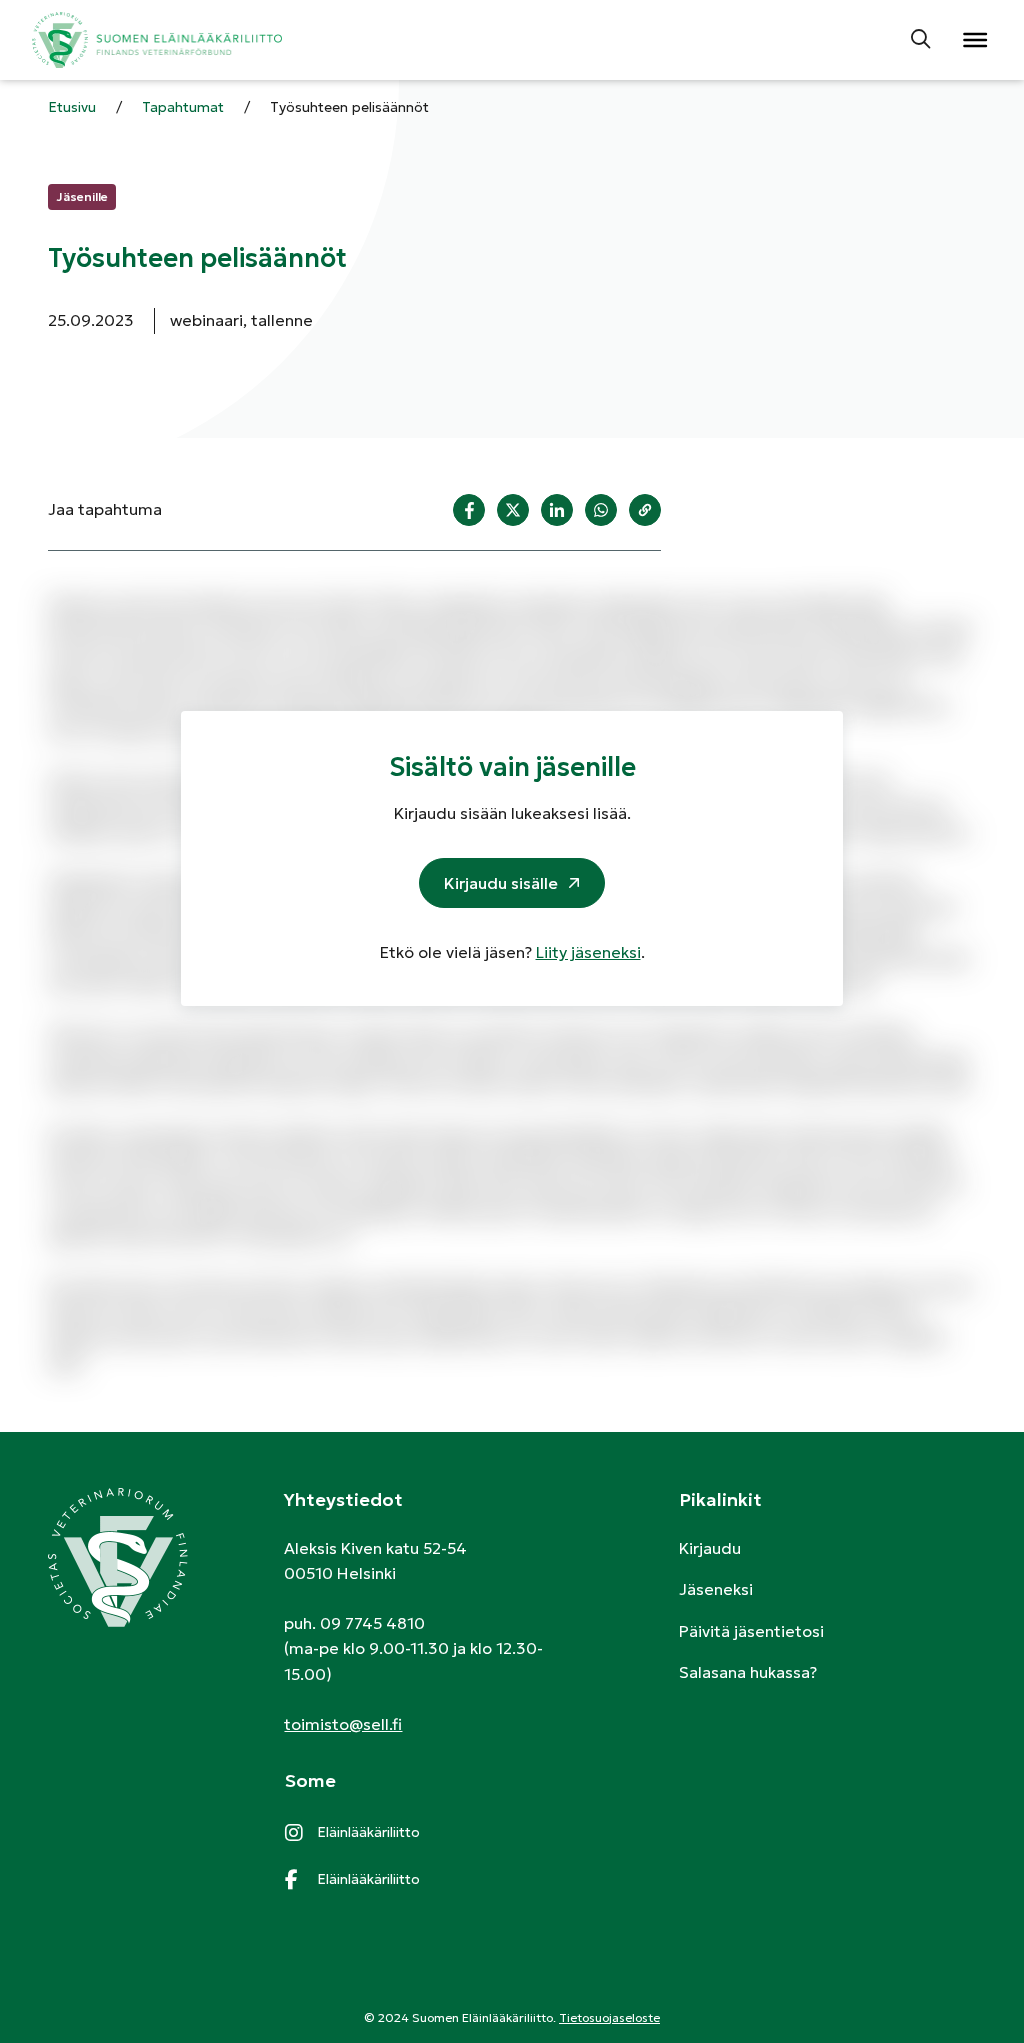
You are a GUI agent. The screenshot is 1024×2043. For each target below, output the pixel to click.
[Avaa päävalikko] (974, 40)
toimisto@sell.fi (343, 1724)
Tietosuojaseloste (609, 2017)
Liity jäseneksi (588, 952)
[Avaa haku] (922, 40)
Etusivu (72, 107)
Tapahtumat (183, 107)
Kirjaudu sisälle (501, 883)
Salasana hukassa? (748, 1672)
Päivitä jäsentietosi (751, 1631)
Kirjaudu (710, 1548)
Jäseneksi (716, 1589)
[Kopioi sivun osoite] (645, 510)
